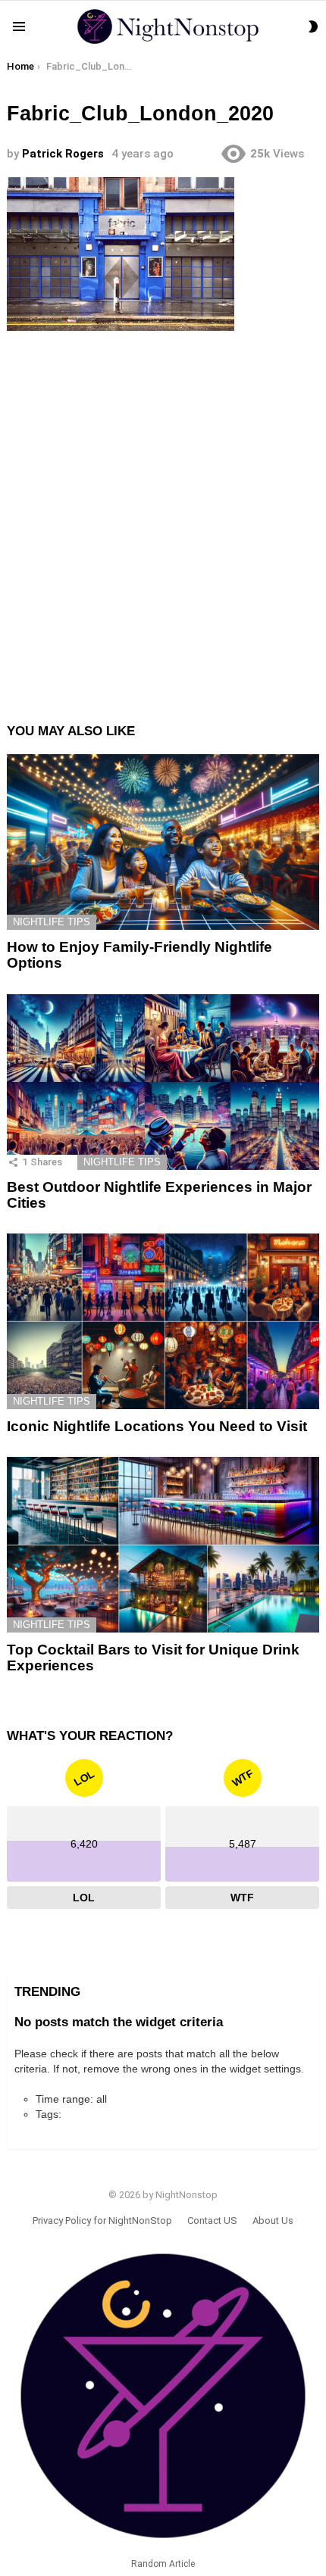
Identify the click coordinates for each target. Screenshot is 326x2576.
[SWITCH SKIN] (313, 27)
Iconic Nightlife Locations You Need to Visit (157, 1426)
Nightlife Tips (52, 922)
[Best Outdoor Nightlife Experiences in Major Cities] (163, 1082)
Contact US (212, 2220)
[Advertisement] (163, 514)
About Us (273, 2220)
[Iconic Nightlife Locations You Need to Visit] (163, 1321)
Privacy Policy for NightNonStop (102, 2220)
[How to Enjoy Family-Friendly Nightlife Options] (163, 842)
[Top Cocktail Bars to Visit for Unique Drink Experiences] (163, 1545)
